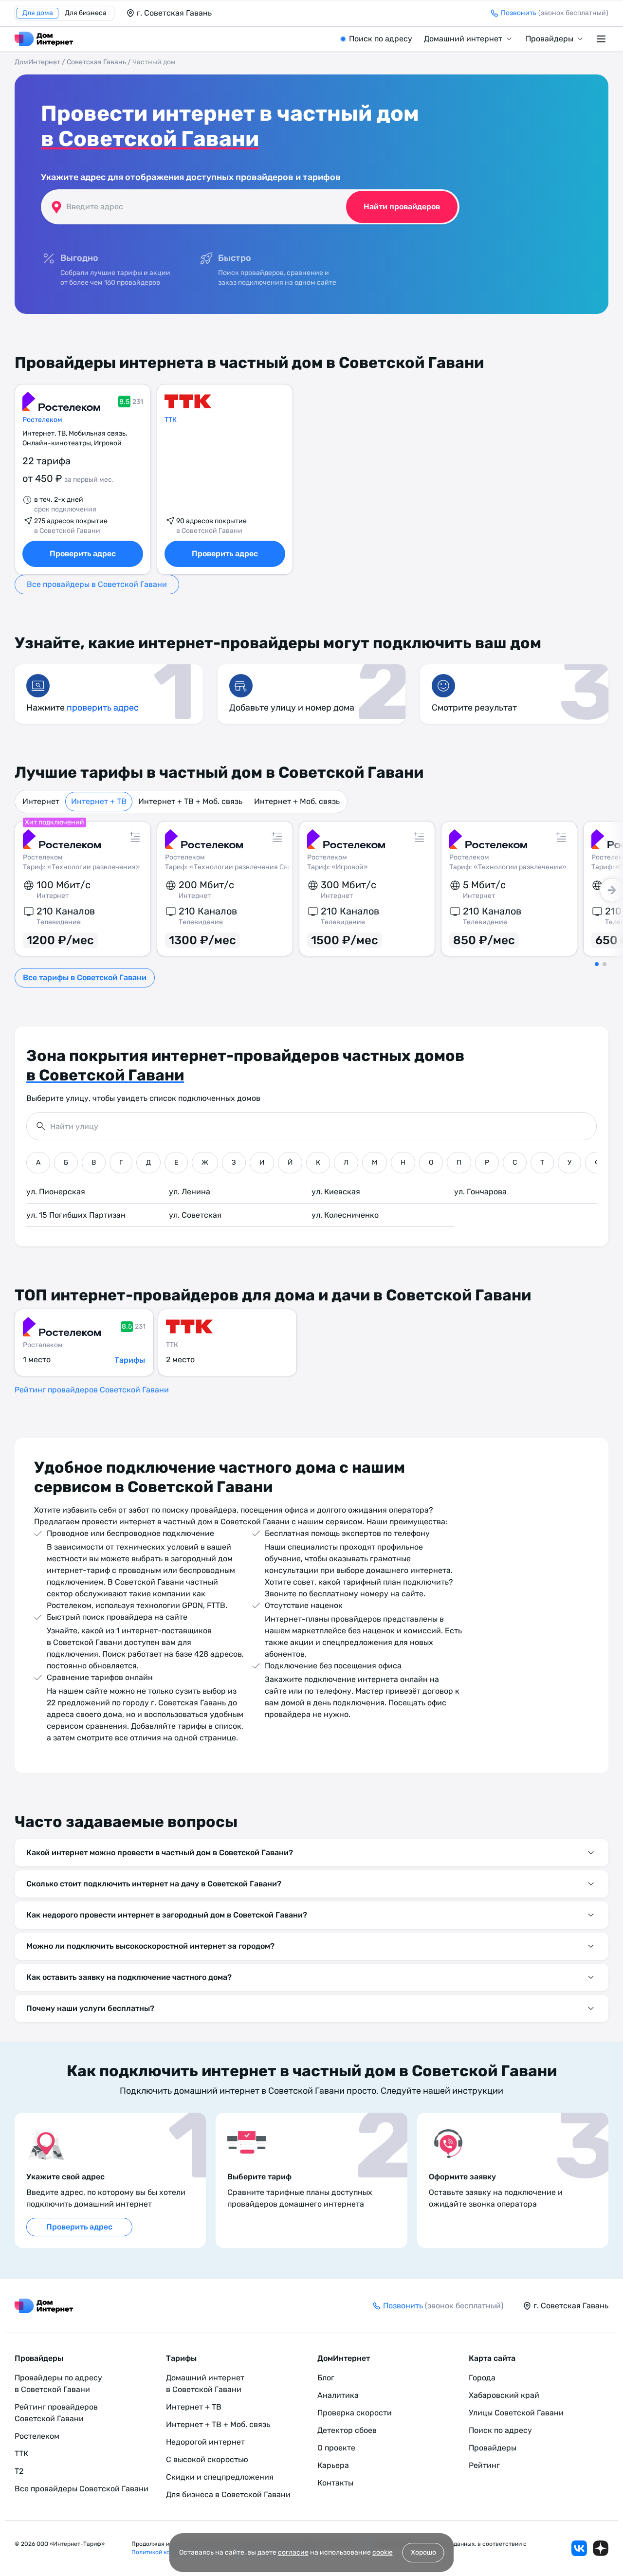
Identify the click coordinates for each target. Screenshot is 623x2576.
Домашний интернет (463, 39)
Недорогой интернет (205, 2442)
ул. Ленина (190, 1192)
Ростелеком (42, 420)
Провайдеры (550, 39)
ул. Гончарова (480, 1192)
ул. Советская (195, 1215)
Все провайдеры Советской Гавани (82, 2489)
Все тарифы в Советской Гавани (85, 977)
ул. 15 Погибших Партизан (76, 1215)
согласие (293, 2552)
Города (482, 2378)
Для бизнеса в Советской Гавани (228, 2494)
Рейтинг (484, 2465)
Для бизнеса (86, 13)
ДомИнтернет (37, 62)
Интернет (41, 801)
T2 (19, 2471)
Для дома (38, 13)
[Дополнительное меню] (603, 39)
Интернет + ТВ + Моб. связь (190, 801)
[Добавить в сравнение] (135, 837)
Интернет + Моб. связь (297, 801)
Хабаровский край (504, 2395)
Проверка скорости (355, 2413)
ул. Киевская (336, 1192)
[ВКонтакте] (579, 2548)
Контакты (335, 2483)
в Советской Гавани (150, 139)
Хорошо (423, 2552)
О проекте (336, 2448)
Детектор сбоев (347, 2430)
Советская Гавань (96, 62)
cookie (383, 2552)
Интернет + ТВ (99, 801)
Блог (326, 2378)
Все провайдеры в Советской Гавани (97, 584)
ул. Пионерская (56, 1192)
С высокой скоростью (207, 2459)
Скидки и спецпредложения (220, 2477)
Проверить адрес (83, 554)
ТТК (171, 420)
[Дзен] (601, 2548)
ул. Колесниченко (345, 1215)
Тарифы (130, 1360)
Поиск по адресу (381, 39)
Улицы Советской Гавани (516, 2413)
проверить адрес (103, 708)
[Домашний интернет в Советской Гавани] (44, 39)
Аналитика (338, 2395)
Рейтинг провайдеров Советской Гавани (92, 1390)
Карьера (333, 2465)
